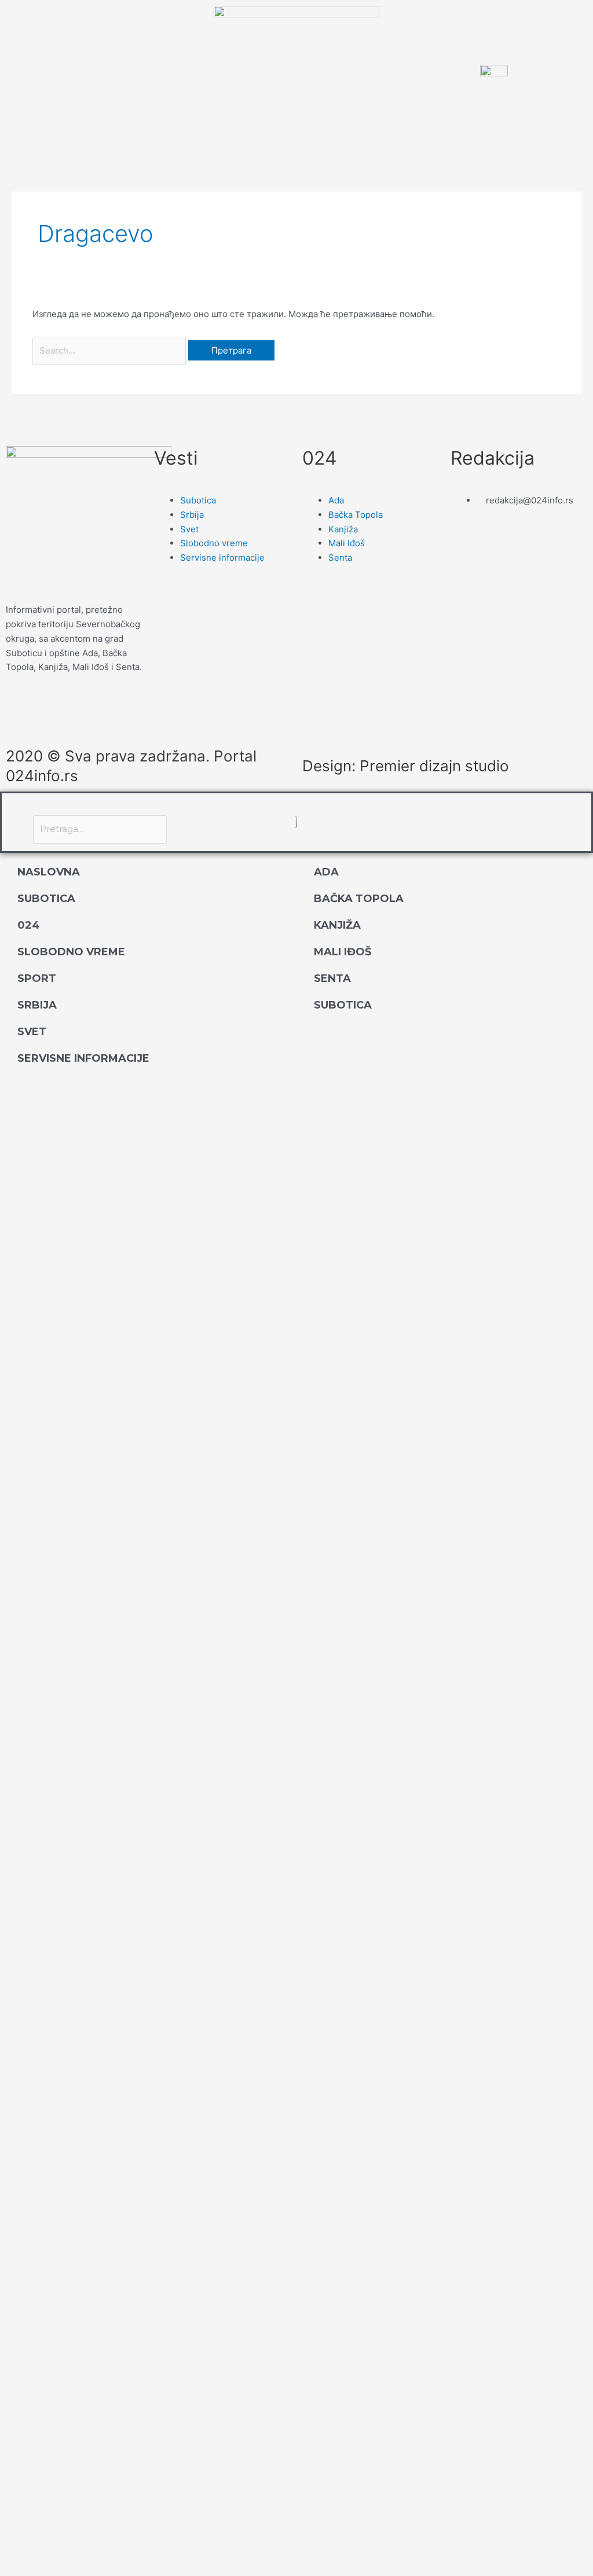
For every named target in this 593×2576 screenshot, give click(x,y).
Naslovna (49, 872)
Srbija (37, 1005)
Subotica (46, 899)
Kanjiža (337, 925)
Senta (332, 978)
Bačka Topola (359, 899)
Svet (32, 1032)
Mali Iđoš (343, 952)
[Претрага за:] (110, 350)
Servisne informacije (83, 1058)
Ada (326, 872)
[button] (100, 808)
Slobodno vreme (71, 952)
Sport (37, 978)
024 (29, 925)
